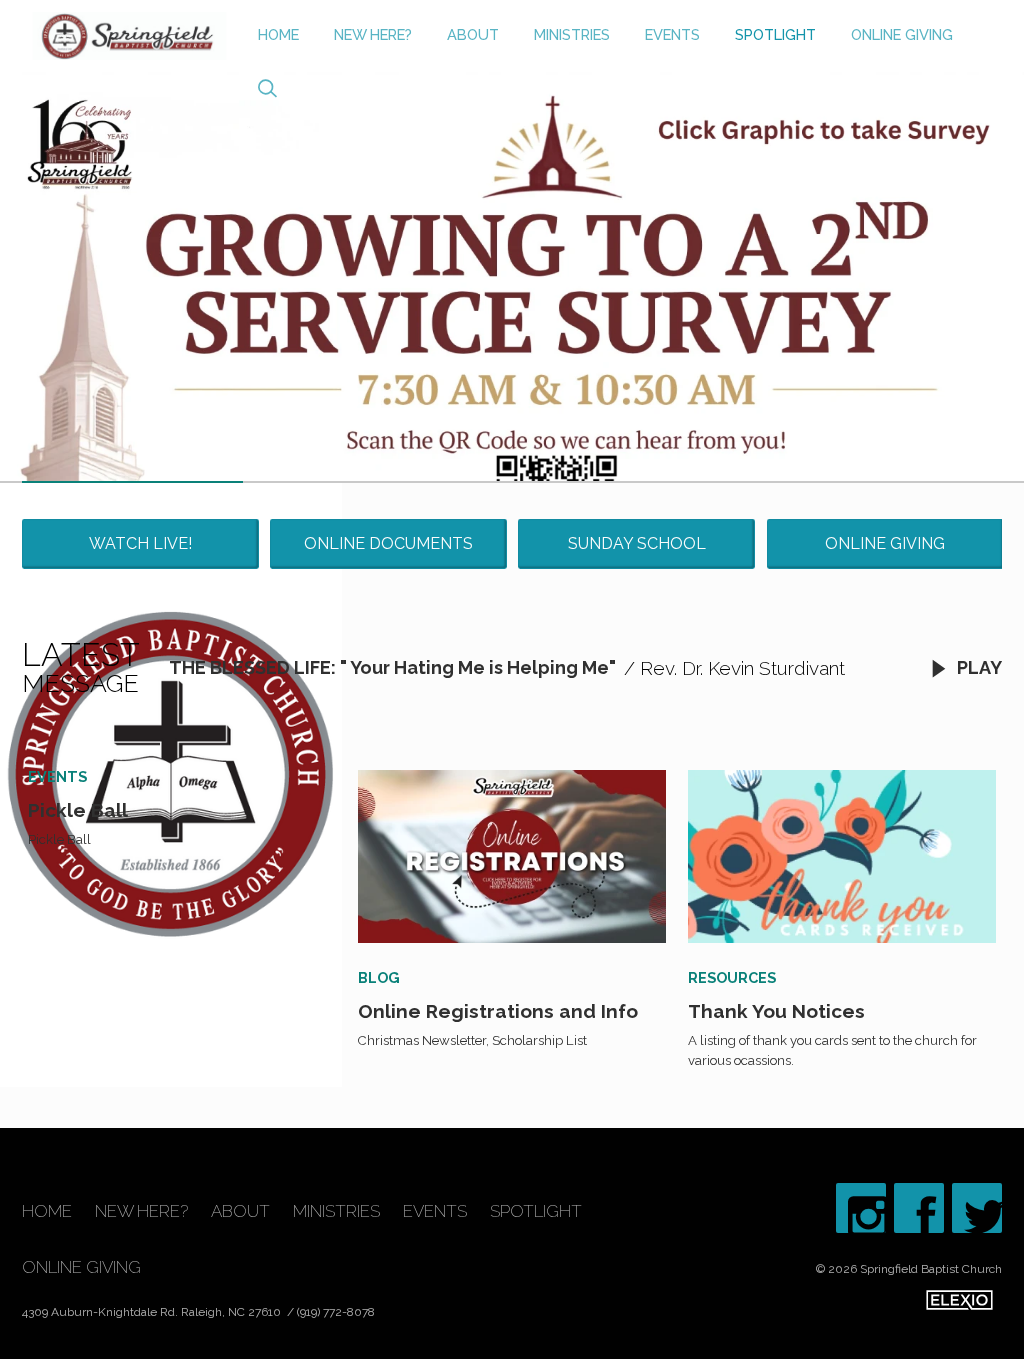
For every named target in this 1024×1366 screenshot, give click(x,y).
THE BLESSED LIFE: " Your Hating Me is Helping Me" (392, 667)
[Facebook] (919, 1208)
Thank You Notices (776, 1011)
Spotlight (775, 34)
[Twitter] (977, 1208)
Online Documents (388, 543)
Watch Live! (140, 543)
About (473, 34)
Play (977, 667)
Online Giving (902, 34)
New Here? (373, 34)
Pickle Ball (78, 810)
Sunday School (637, 543)
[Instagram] (861, 1208)
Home (278, 34)
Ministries (572, 34)
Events (672, 34)
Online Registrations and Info (498, 1011)
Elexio (959, 1300)
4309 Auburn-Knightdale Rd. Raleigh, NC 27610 (153, 1312)
